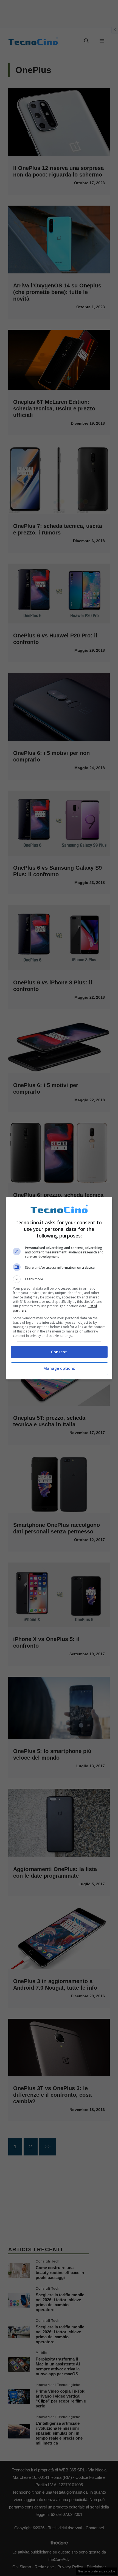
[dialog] (59, 1288)
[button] (59, 1279)
